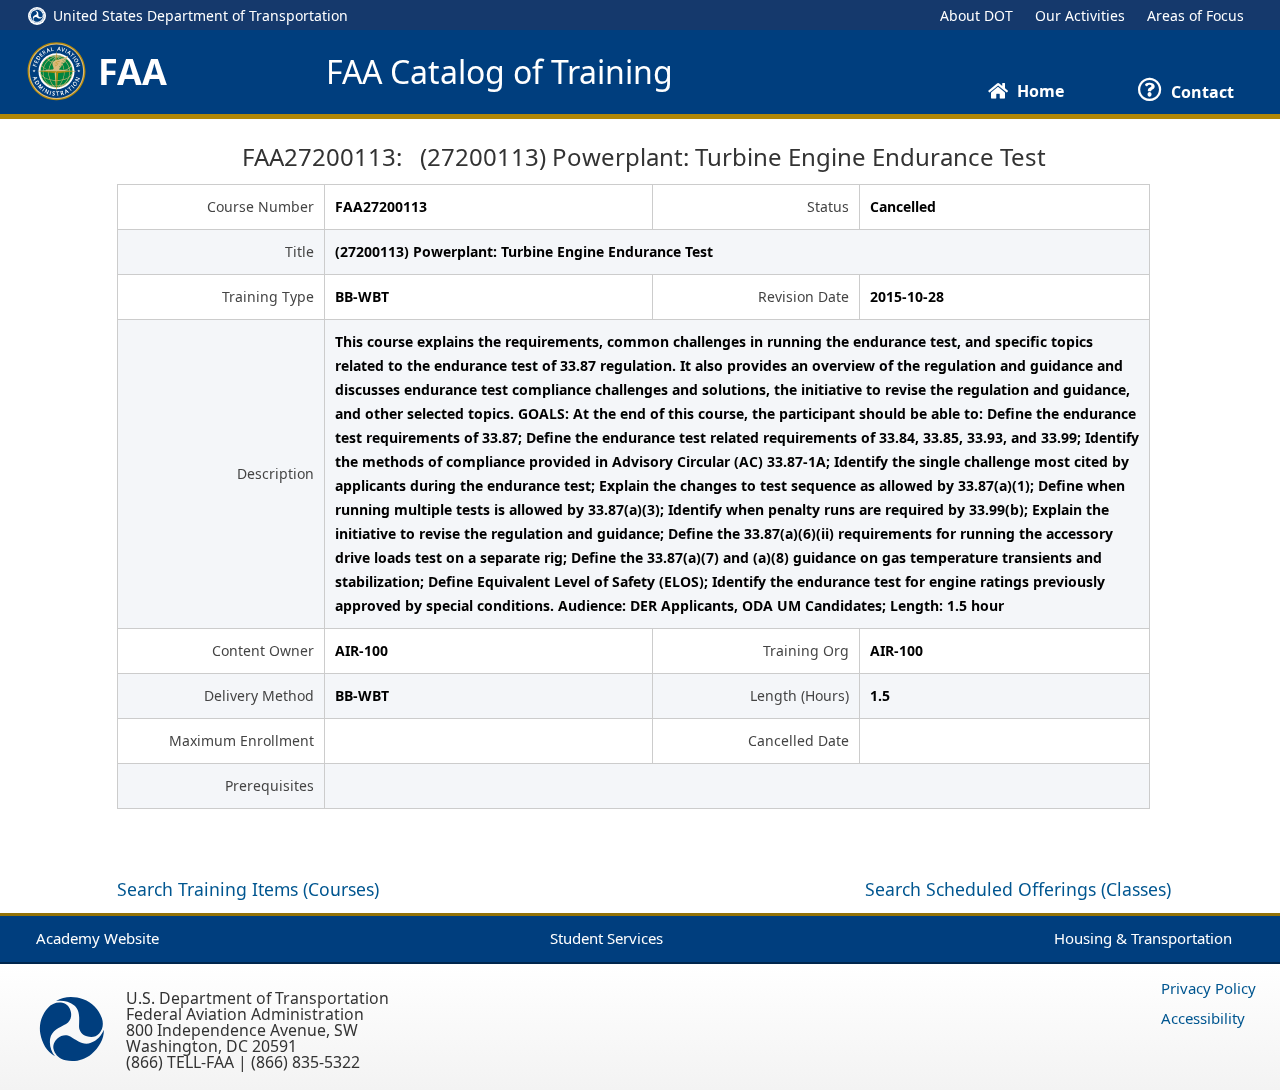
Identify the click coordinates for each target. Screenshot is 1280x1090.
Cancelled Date (798, 740)
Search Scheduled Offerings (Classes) (1018, 889)
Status (828, 206)
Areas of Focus (1195, 15)
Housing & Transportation (1143, 938)
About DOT (976, 15)
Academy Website (97, 938)
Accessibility (1203, 1018)
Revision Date (803, 296)
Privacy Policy (1208, 988)
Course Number (260, 206)
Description (275, 473)
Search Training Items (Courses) (248, 889)
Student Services (606, 938)
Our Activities (1080, 15)
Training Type (268, 296)
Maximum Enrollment (241, 740)
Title (299, 251)
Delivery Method (259, 695)
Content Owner (263, 650)
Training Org (806, 650)
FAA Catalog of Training (499, 72)
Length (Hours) (799, 695)
